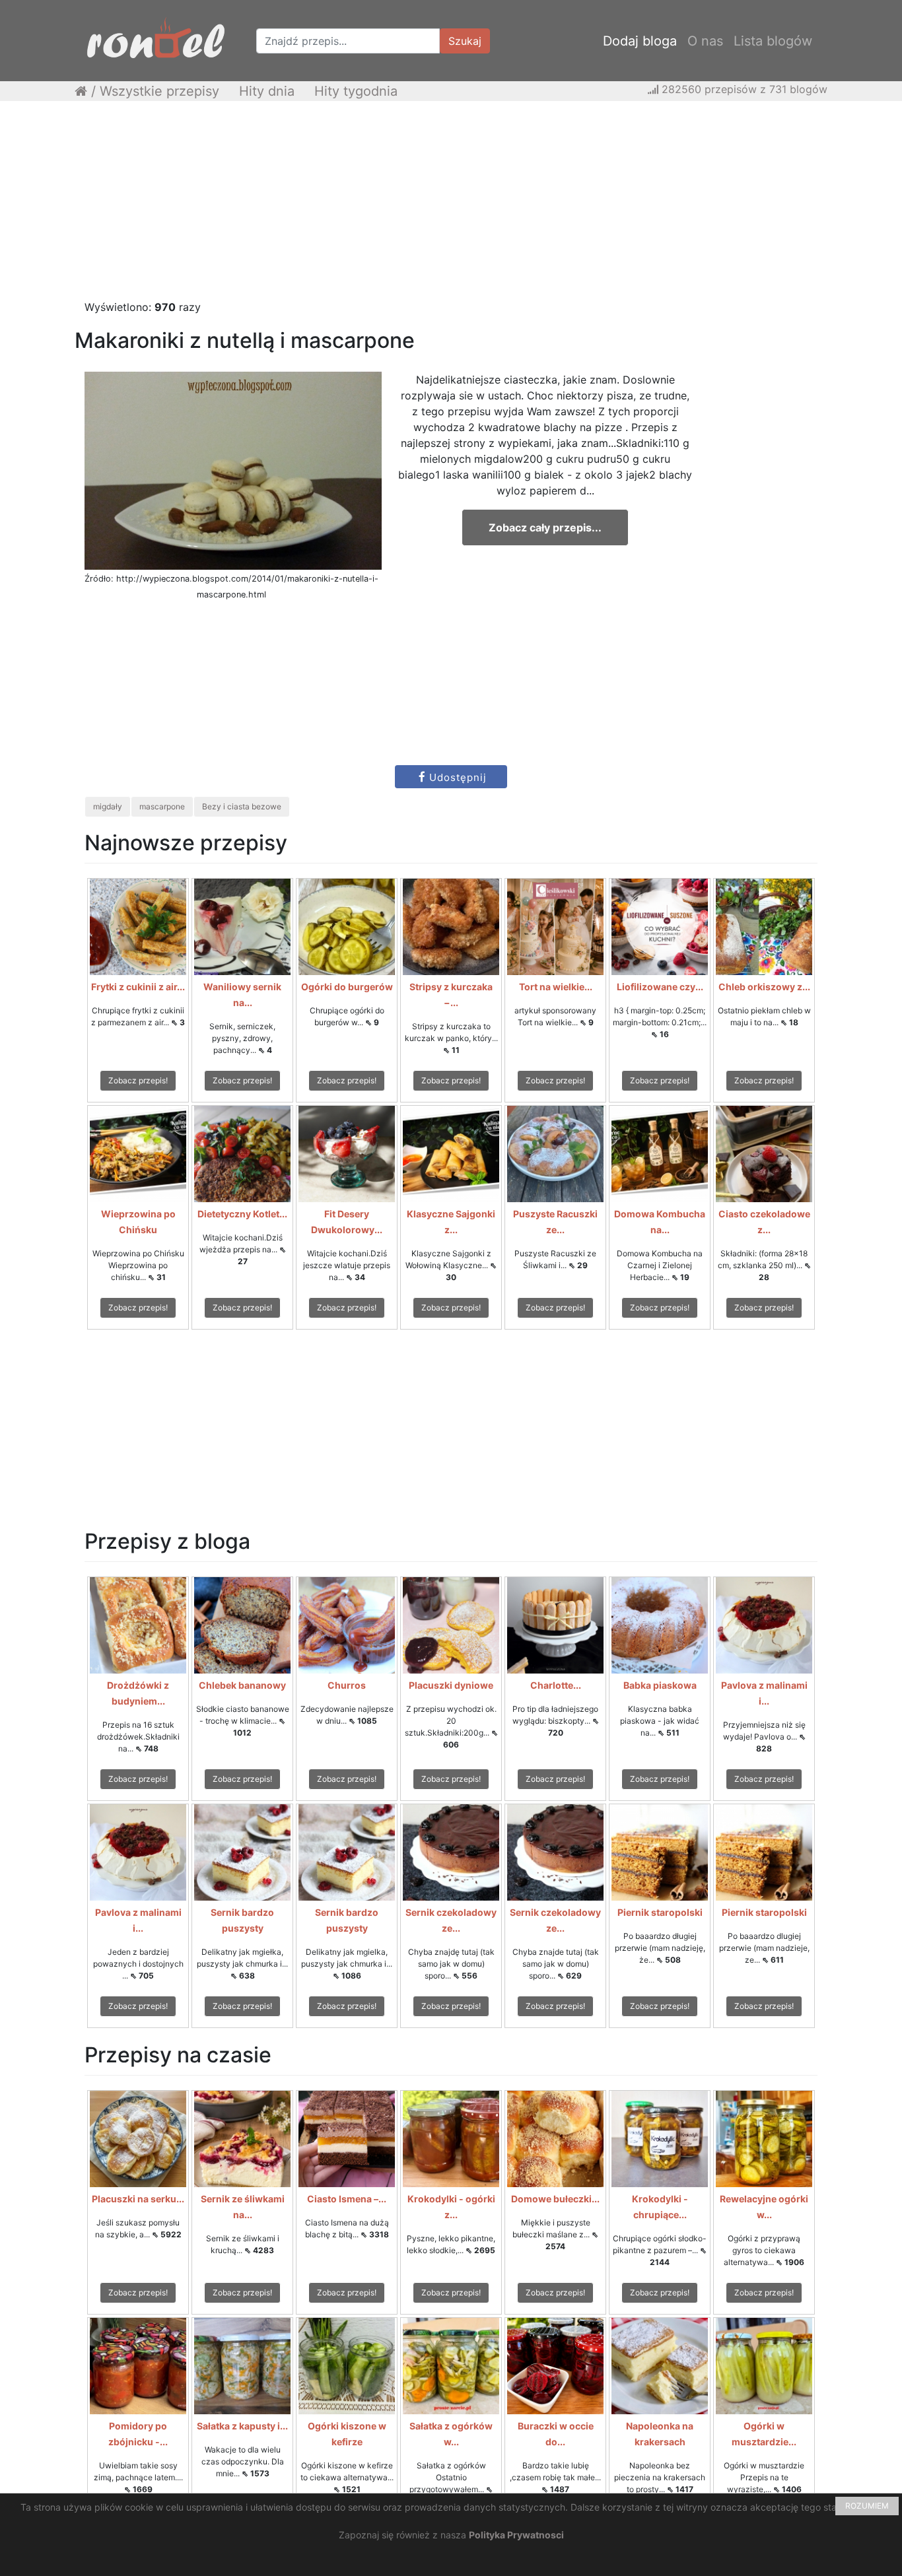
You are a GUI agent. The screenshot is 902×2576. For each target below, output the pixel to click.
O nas (705, 41)
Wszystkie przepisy (159, 91)
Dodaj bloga (640, 41)
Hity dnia (267, 91)
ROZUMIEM (867, 2506)
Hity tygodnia (356, 91)
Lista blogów (773, 41)
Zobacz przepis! (138, 1080)
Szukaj (465, 41)
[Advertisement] (451, 207)
